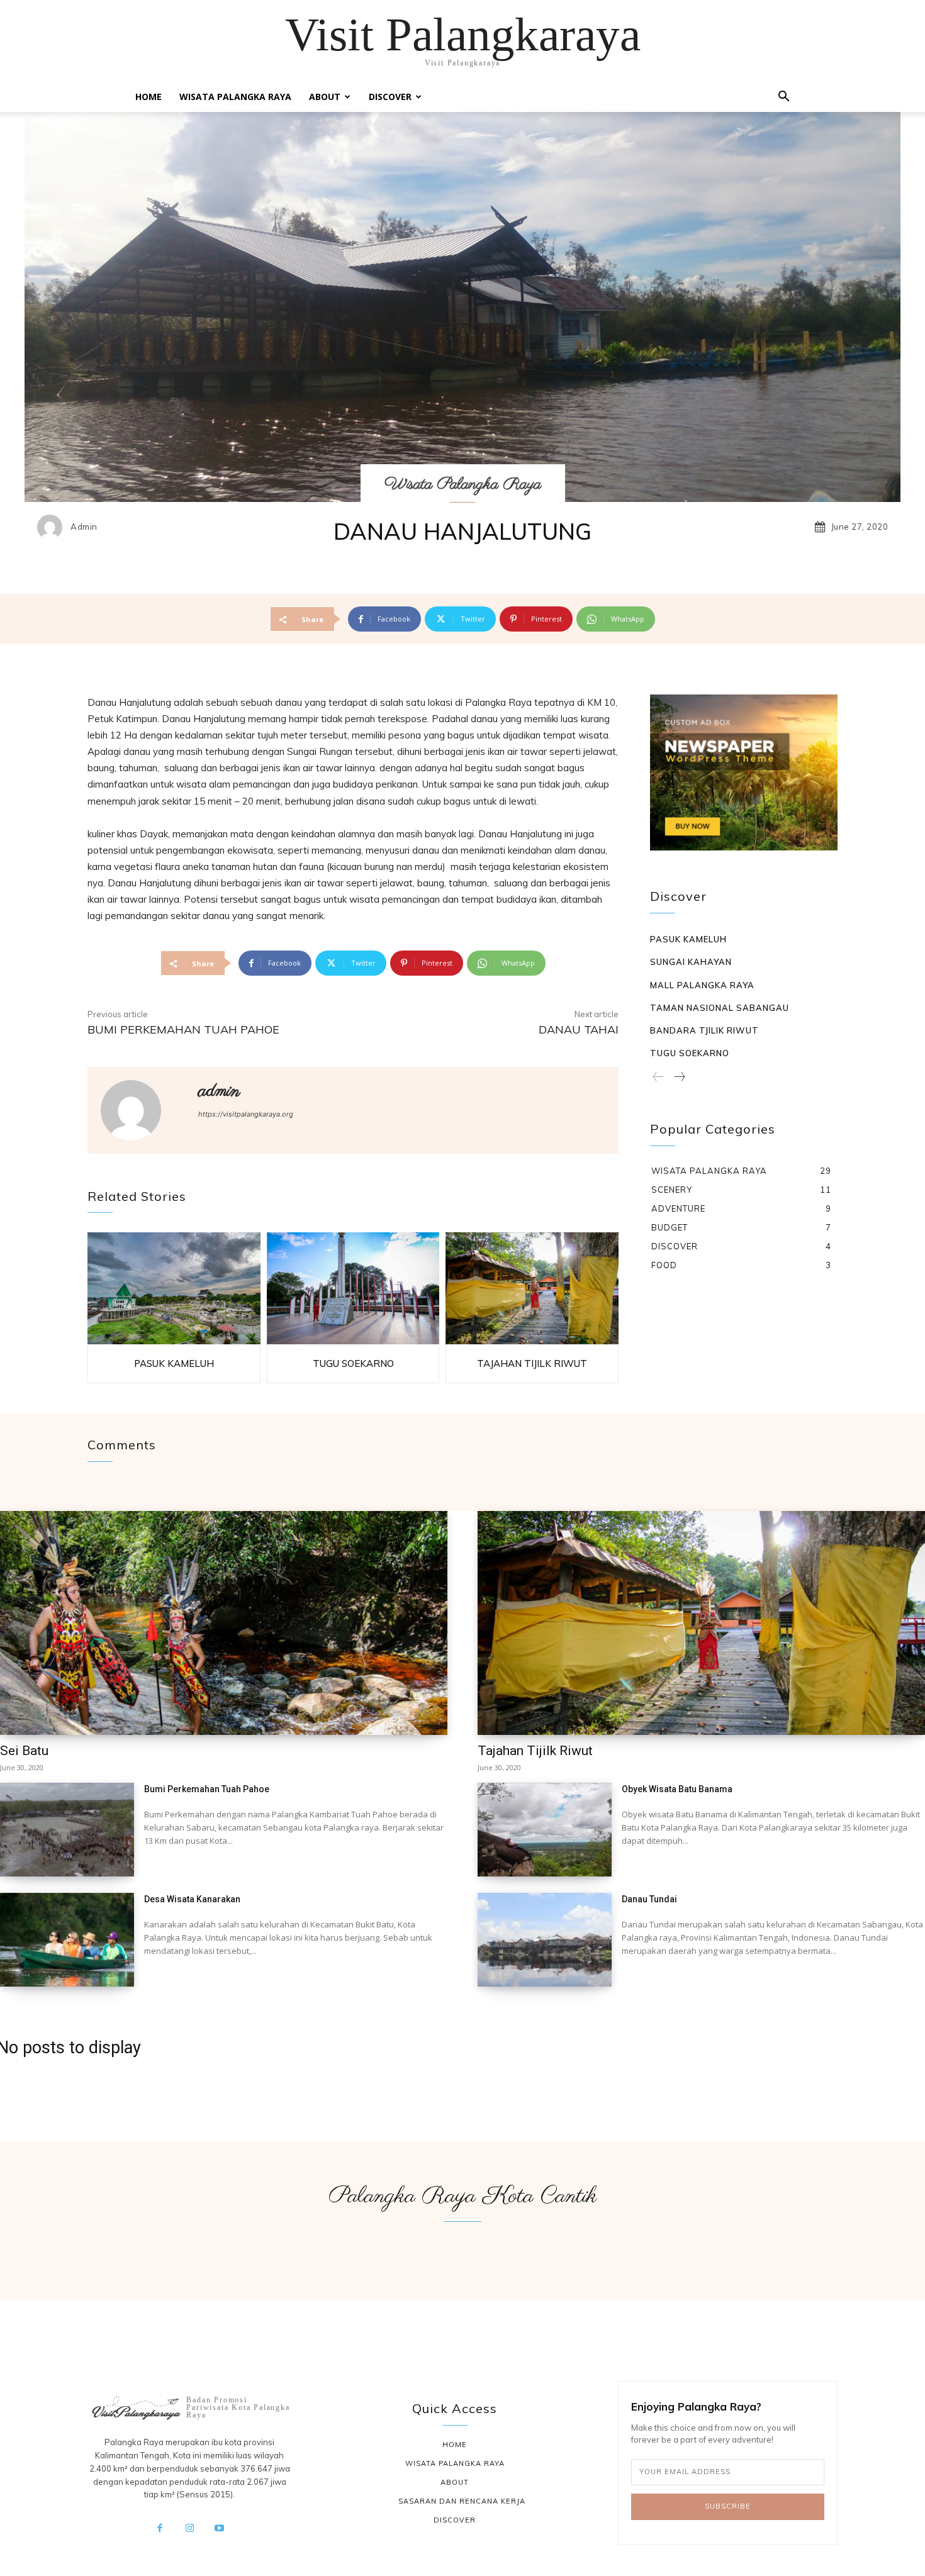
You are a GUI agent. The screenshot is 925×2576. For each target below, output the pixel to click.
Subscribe (728, 2506)
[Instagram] (189, 2529)
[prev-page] (659, 1078)
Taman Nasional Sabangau (720, 1008)
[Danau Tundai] (545, 1940)
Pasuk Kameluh (174, 1363)
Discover (390, 97)
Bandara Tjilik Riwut (704, 1030)
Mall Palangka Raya (702, 985)
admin (84, 527)
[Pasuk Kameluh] (174, 1289)
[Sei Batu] (224, 1623)
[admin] (53, 527)
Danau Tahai (579, 1029)
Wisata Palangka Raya (235, 97)
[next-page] (679, 1078)
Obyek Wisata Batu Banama (677, 1789)
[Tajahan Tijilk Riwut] (532, 1289)
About (325, 97)
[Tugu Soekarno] (353, 1289)
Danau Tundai (649, 1899)
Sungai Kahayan (691, 962)
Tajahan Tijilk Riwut (532, 1363)
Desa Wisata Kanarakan (192, 1899)
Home (149, 97)
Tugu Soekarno (353, 1363)
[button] (783, 98)
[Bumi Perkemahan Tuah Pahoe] (67, 1830)
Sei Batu (24, 1751)
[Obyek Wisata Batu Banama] (545, 1830)
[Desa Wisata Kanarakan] (67, 1940)
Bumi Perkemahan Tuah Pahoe (183, 1029)
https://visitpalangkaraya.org (246, 1114)
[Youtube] (220, 2529)
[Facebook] (160, 2529)
